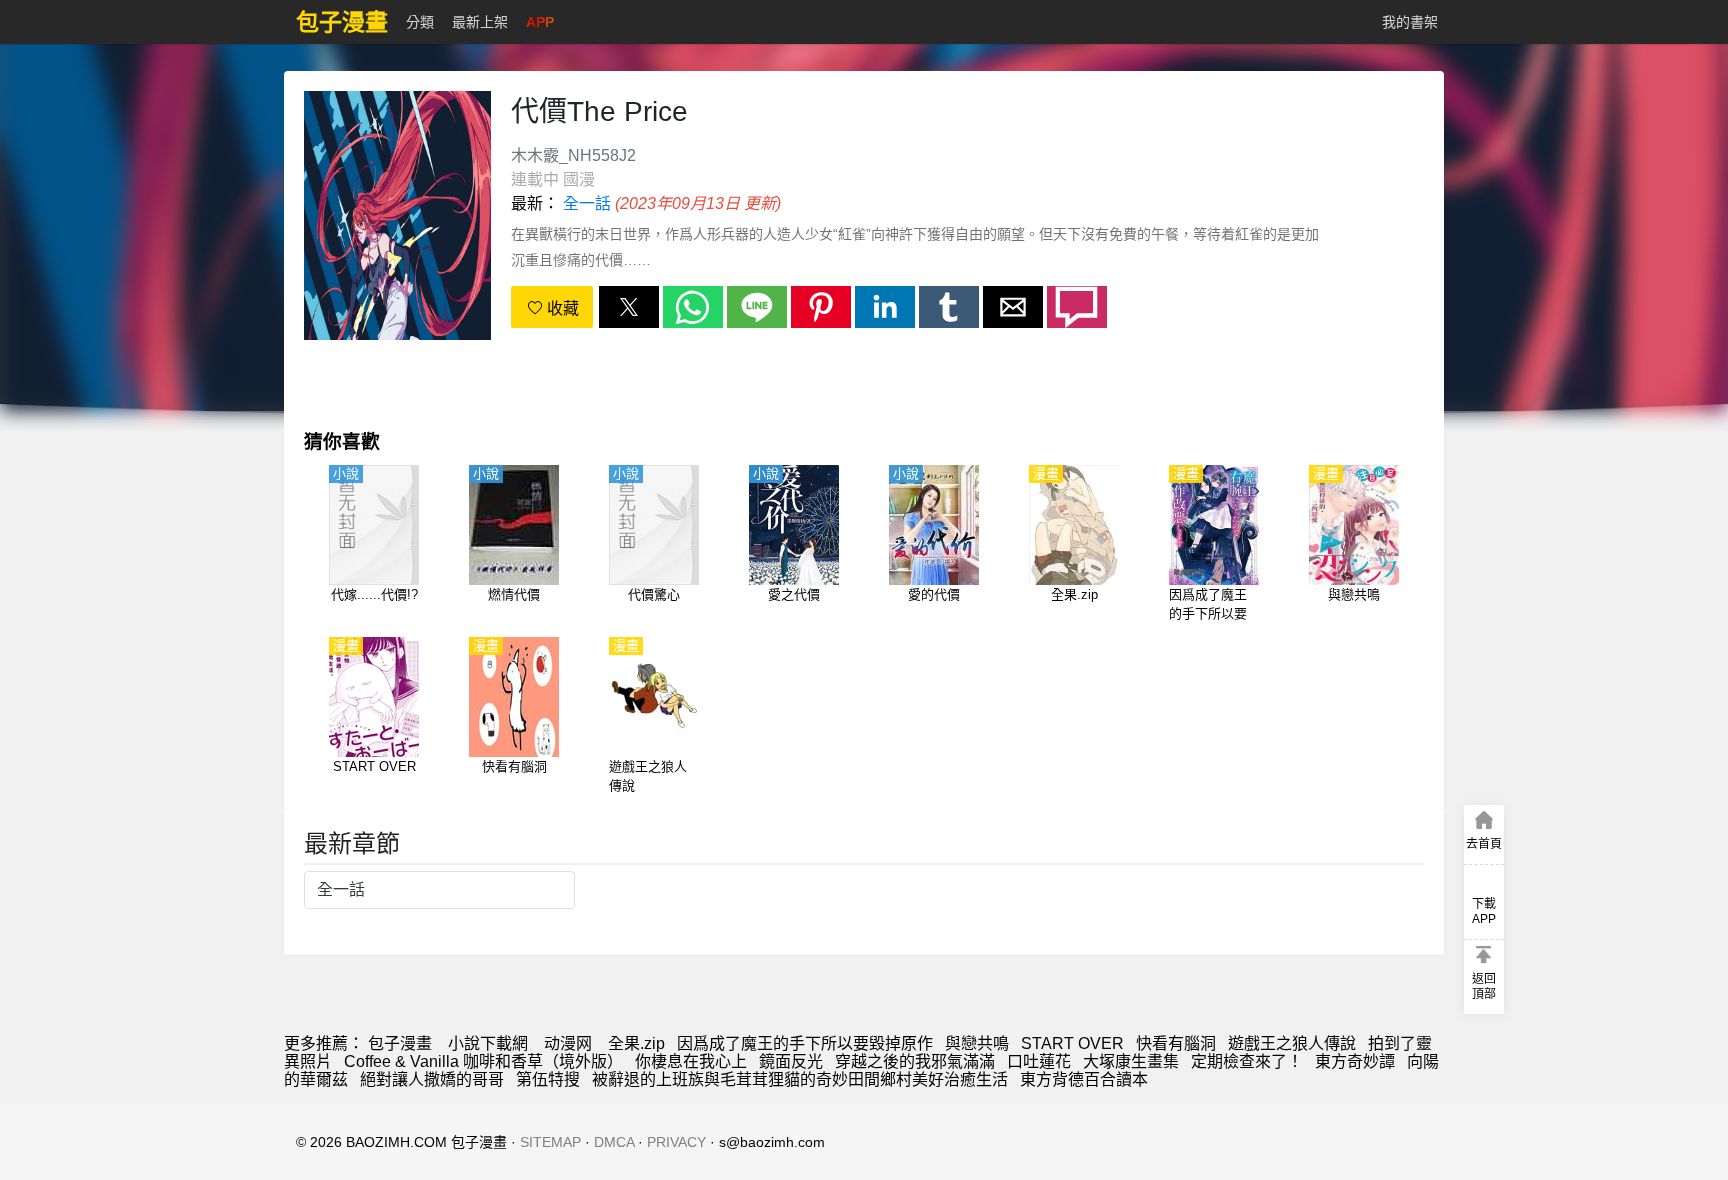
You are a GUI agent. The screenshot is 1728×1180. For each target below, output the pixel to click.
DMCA (614, 1142)
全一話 (587, 203)
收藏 (561, 308)
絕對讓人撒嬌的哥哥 (432, 1079)
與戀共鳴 (977, 1043)
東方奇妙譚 (1355, 1061)
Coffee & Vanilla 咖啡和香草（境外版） (483, 1061)
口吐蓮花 (1039, 1061)
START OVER (1072, 1043)
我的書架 (1410, 22)
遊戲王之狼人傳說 (1292, 1043)
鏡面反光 (791, 1061)
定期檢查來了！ (1247, 1061)
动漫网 (568, 1043)
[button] (629, 307)
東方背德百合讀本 (1084, 1079)
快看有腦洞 (1176, 1043)
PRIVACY (676, 1142)
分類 (420, 22)
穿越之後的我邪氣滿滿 (915, 1061)
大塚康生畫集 (1131, 1061)
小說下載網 (488, 1043)
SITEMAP (550, 1142)
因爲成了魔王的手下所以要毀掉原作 (805, 1043)
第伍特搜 (548, 1079)
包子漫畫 (400, 1043)
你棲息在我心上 (691, 1061)
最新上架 (480, 22)
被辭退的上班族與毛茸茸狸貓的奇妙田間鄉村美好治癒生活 (800, 1079)
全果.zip (636, 1043)
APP (540, 22)
